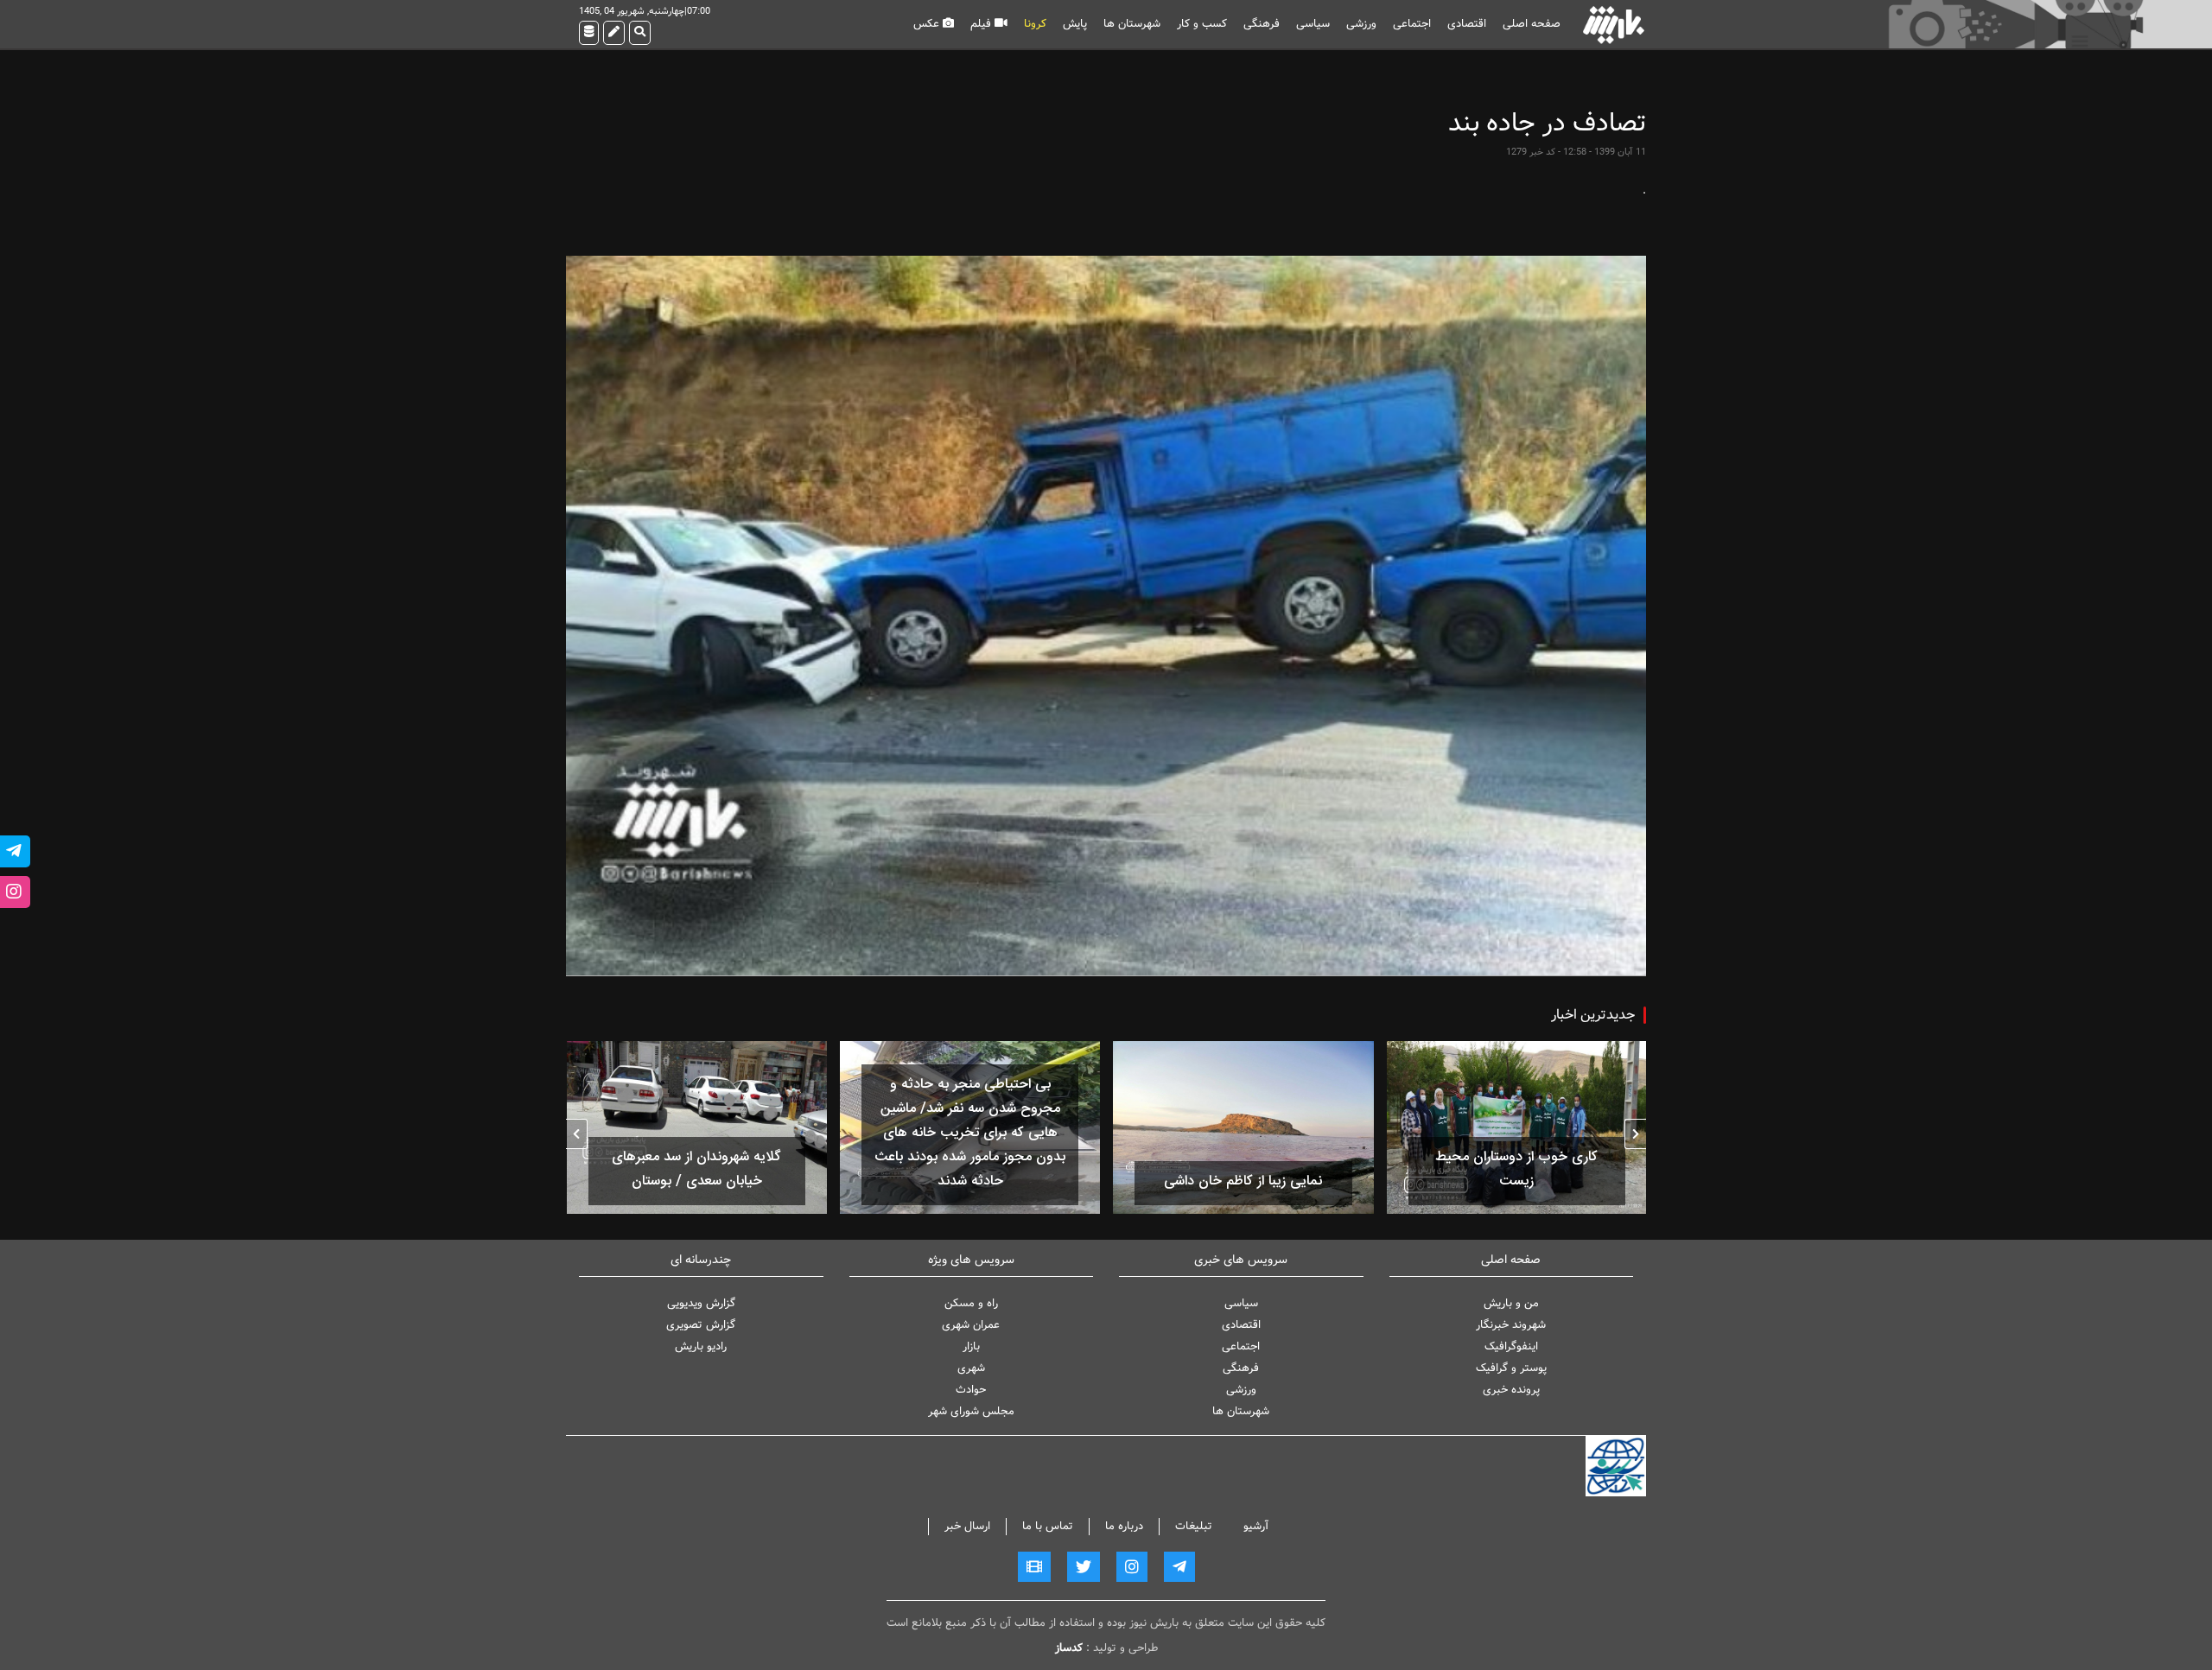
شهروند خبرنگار (1511, 1325)
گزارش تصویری (701, 1325)
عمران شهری (971, 1325)
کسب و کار (1202, 24)
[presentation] (1635, 1134)
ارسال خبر (967, 1526)
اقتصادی (1467, 24)
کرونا (1035, 24)
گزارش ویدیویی (701, 1303)
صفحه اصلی (1532, 24)
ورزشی (1361, 24)
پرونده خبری (1511, 1390)
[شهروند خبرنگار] (614, 33)
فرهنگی (1262, 24)
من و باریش (1511, 1303)
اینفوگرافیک (1511, 1346)
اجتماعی (1412, 24)
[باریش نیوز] (1614, 25)
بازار (971, 1346)
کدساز (1069, 1648)
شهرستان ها (1132, 24)
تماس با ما (1048, 1526)
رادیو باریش (701, 1346)
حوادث (971, 1390)
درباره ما (1124, 1526)
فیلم (982, 24)
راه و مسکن (971, 1303)
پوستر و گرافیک (1511, 1368)
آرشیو (1256, 1526)
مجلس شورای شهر (971, 1411)
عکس (928, 24)
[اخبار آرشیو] (589, 33)
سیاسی (1313, 24)
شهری (971, 1368)
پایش (1075, 24)
